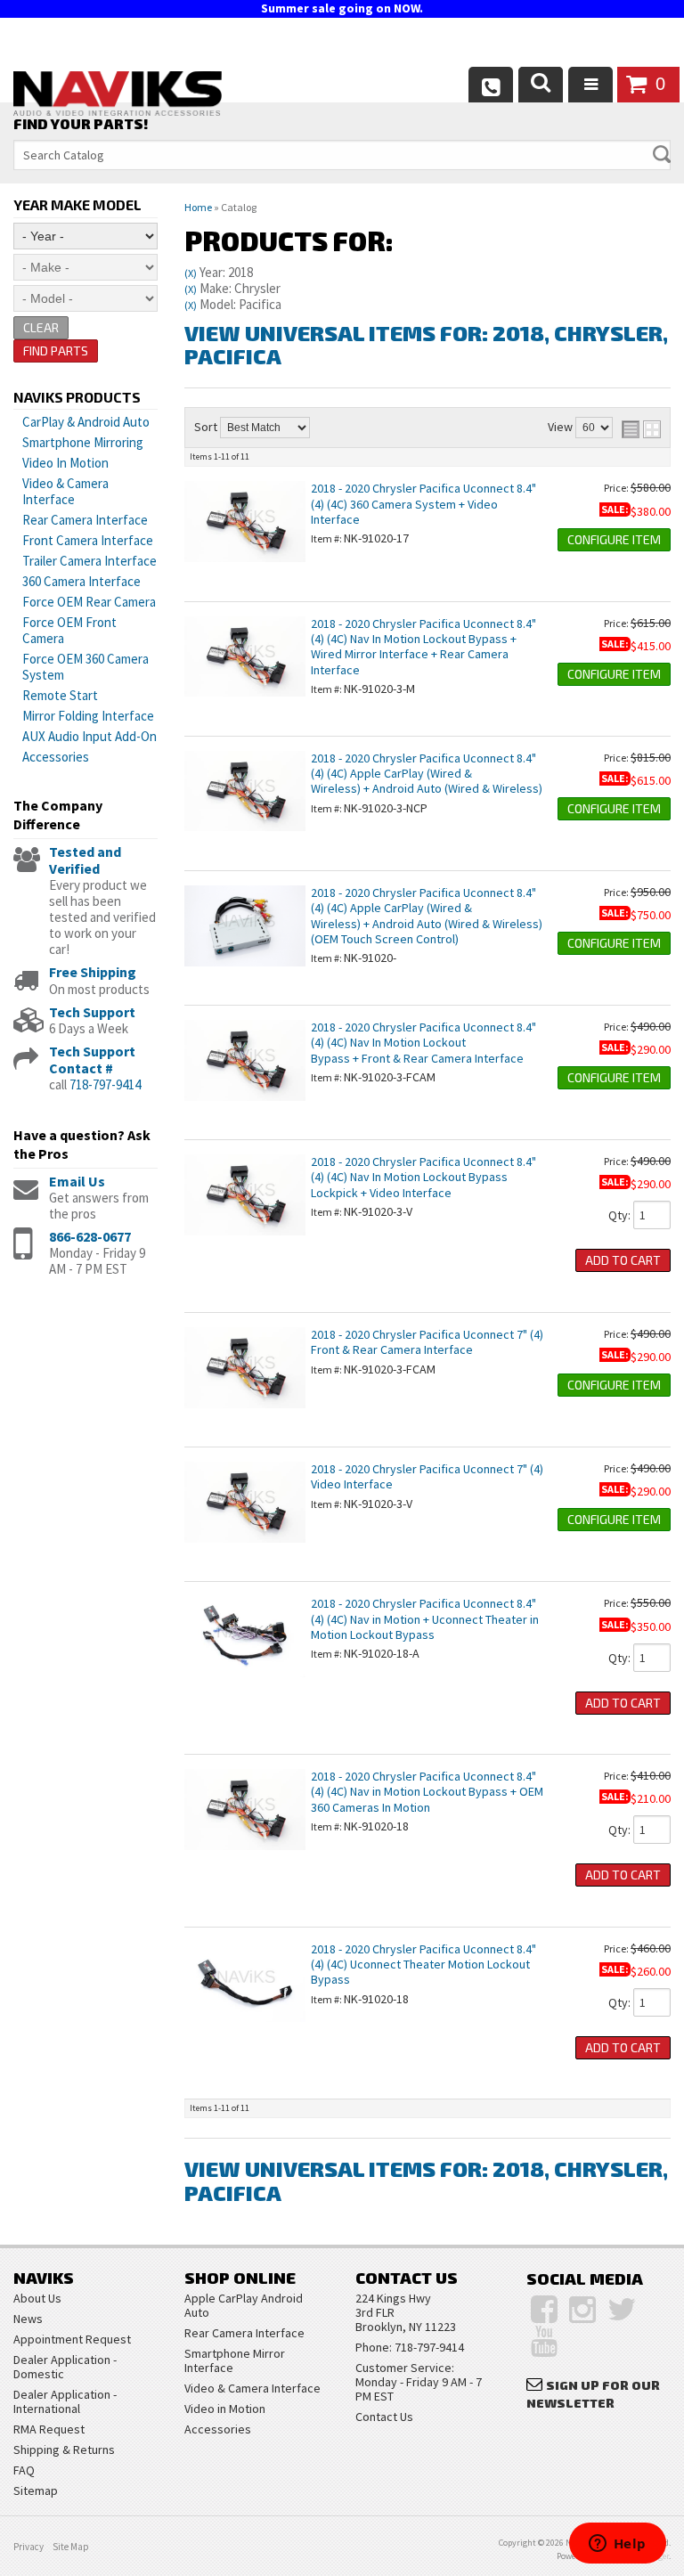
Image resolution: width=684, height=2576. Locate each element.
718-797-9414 (105, 1084)
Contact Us (384, 2417)
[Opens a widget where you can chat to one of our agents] (617, 2545)
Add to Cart (623, 1260)
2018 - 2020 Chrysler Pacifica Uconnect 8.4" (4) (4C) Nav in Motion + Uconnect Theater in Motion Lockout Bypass (425, 1619)
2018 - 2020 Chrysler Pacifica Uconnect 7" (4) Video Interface (427, 1476)
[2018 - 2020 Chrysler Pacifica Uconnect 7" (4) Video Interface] (245, 1552)
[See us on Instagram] (582, 2310)
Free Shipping (93, 972)
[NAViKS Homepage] (118, 96)
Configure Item (614, 539)
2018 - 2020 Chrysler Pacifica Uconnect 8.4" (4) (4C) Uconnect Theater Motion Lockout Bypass (423, 1965)
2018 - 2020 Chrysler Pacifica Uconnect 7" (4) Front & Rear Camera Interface (427, 1342)
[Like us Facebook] (544, 2310)
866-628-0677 (90, 1236)
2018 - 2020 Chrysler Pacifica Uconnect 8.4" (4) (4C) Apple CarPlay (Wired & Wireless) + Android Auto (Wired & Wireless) (427, 774)
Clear (41, 327)
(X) (191, 273)
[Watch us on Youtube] (544, 2342)
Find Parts (56, 351)
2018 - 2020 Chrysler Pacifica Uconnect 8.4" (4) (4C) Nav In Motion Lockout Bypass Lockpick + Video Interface (423, 1177)
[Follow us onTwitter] (622, 2310)
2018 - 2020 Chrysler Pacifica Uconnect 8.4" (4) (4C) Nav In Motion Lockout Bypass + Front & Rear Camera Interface (423, 1043)
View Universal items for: (426, 344)
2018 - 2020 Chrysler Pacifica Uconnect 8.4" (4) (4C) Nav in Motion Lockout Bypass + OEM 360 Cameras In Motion (427, 1792)
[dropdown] (590, 85)
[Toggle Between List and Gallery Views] (641, 429)
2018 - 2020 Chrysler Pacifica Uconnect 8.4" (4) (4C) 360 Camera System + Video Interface (423, 504)
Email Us (77, 1181)
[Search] (541, 85)
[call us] (491, 85)
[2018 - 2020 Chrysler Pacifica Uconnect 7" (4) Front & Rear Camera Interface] (245, 1417)
